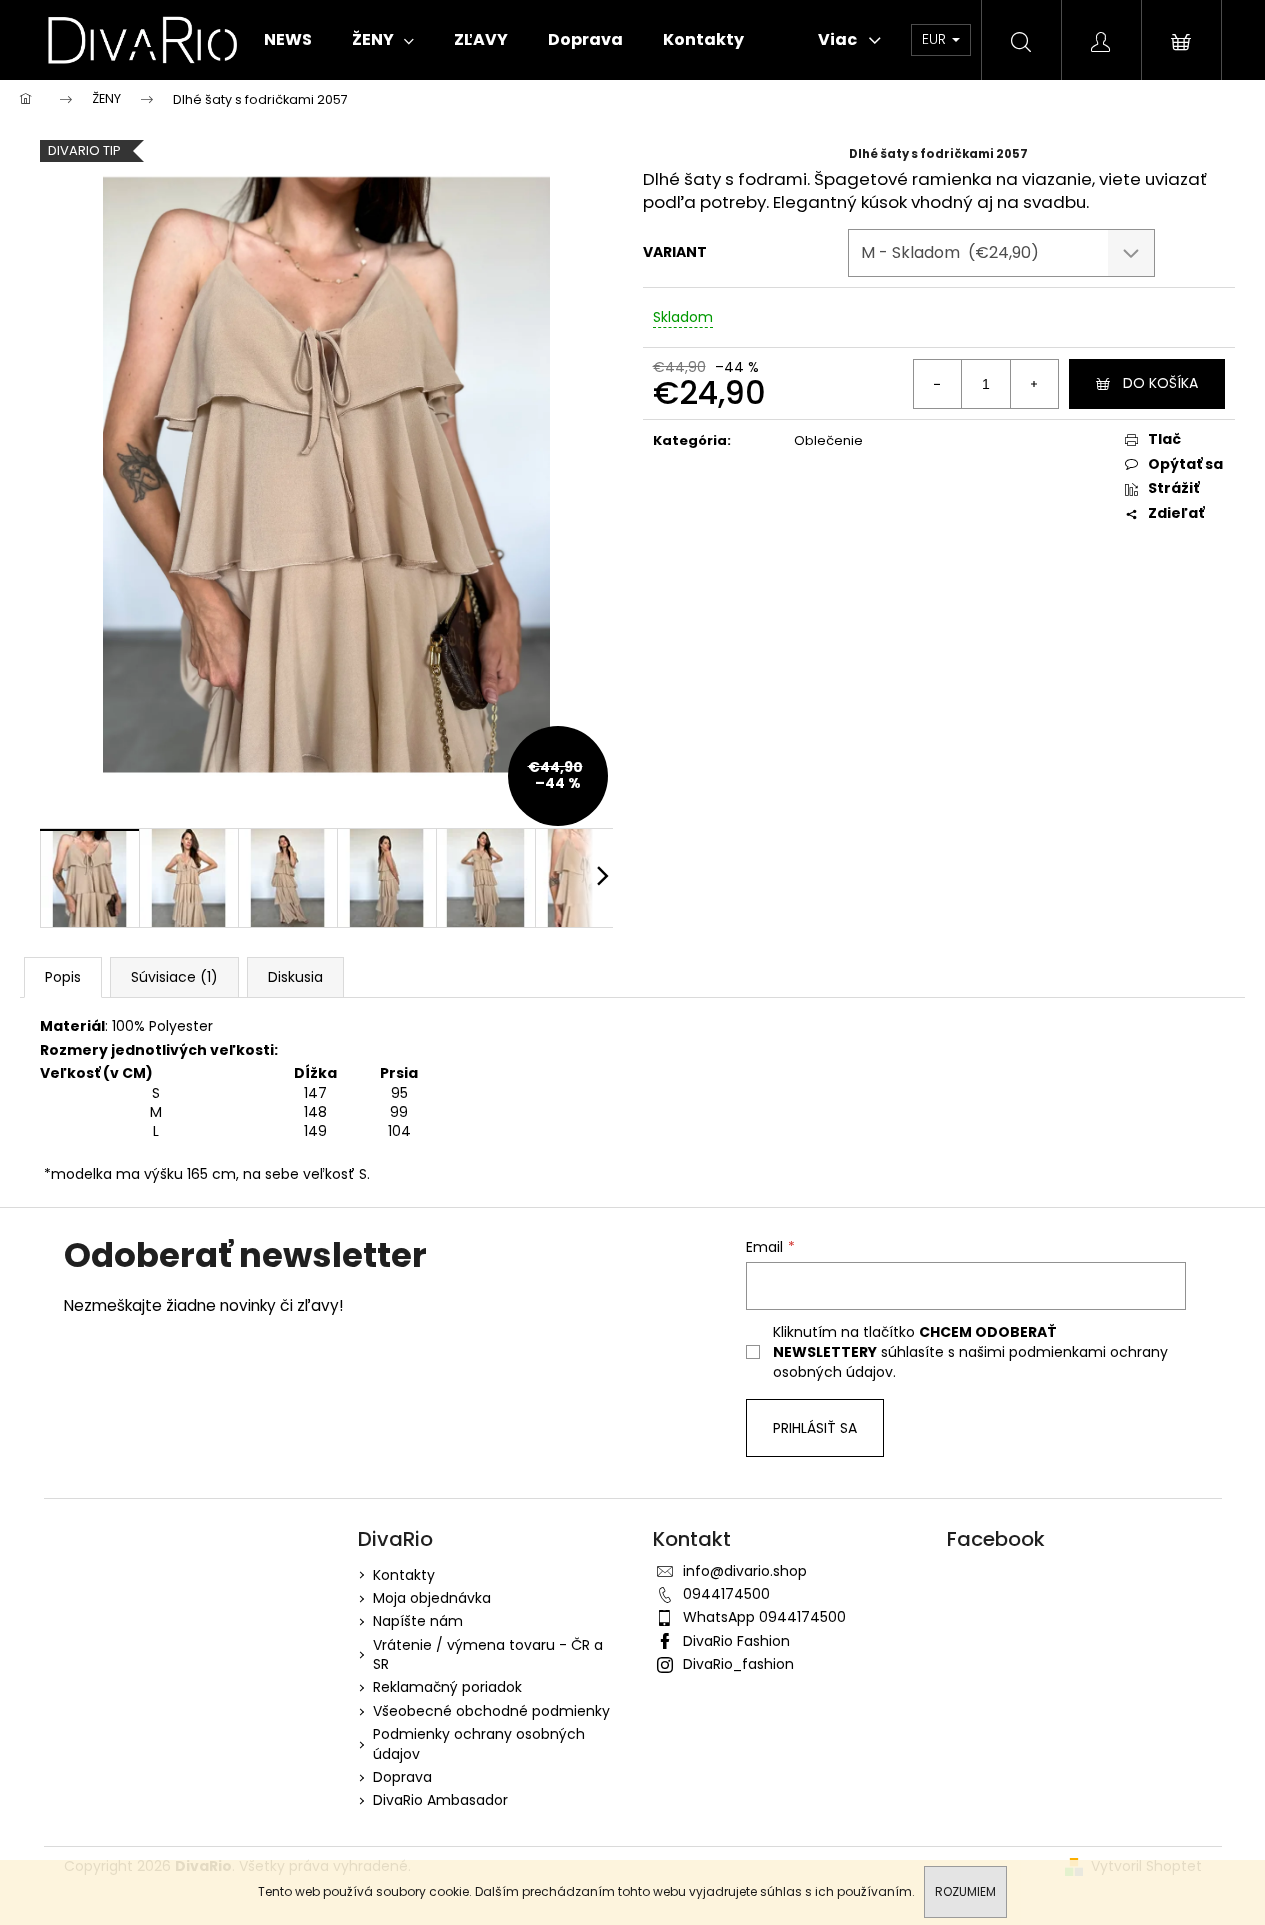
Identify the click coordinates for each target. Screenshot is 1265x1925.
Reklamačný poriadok (447, 1687)
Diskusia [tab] (295, 977)
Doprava (402, 1777)
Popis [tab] (63, 977)
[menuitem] (288, 40)
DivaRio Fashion (736, 1641)
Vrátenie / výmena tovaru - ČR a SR (488, 1654)
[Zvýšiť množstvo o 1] (1034, 384)
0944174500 (726, 1594)
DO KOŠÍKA (1160, 383)
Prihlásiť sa (815, 1428)
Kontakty (404, 1575)
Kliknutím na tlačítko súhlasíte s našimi (970, 1352)
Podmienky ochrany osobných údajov (479, 1743)
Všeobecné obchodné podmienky (491, 1711)
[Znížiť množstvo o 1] (938, 384)
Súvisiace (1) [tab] (174, 977)
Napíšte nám (418, 1621)
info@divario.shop (745, 1571)
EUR (936, 39)
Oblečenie (828, 440)
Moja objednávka (432, 1598)
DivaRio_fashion (738, 1664)
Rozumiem (965, 1891)
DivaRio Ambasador (440, 1800)
